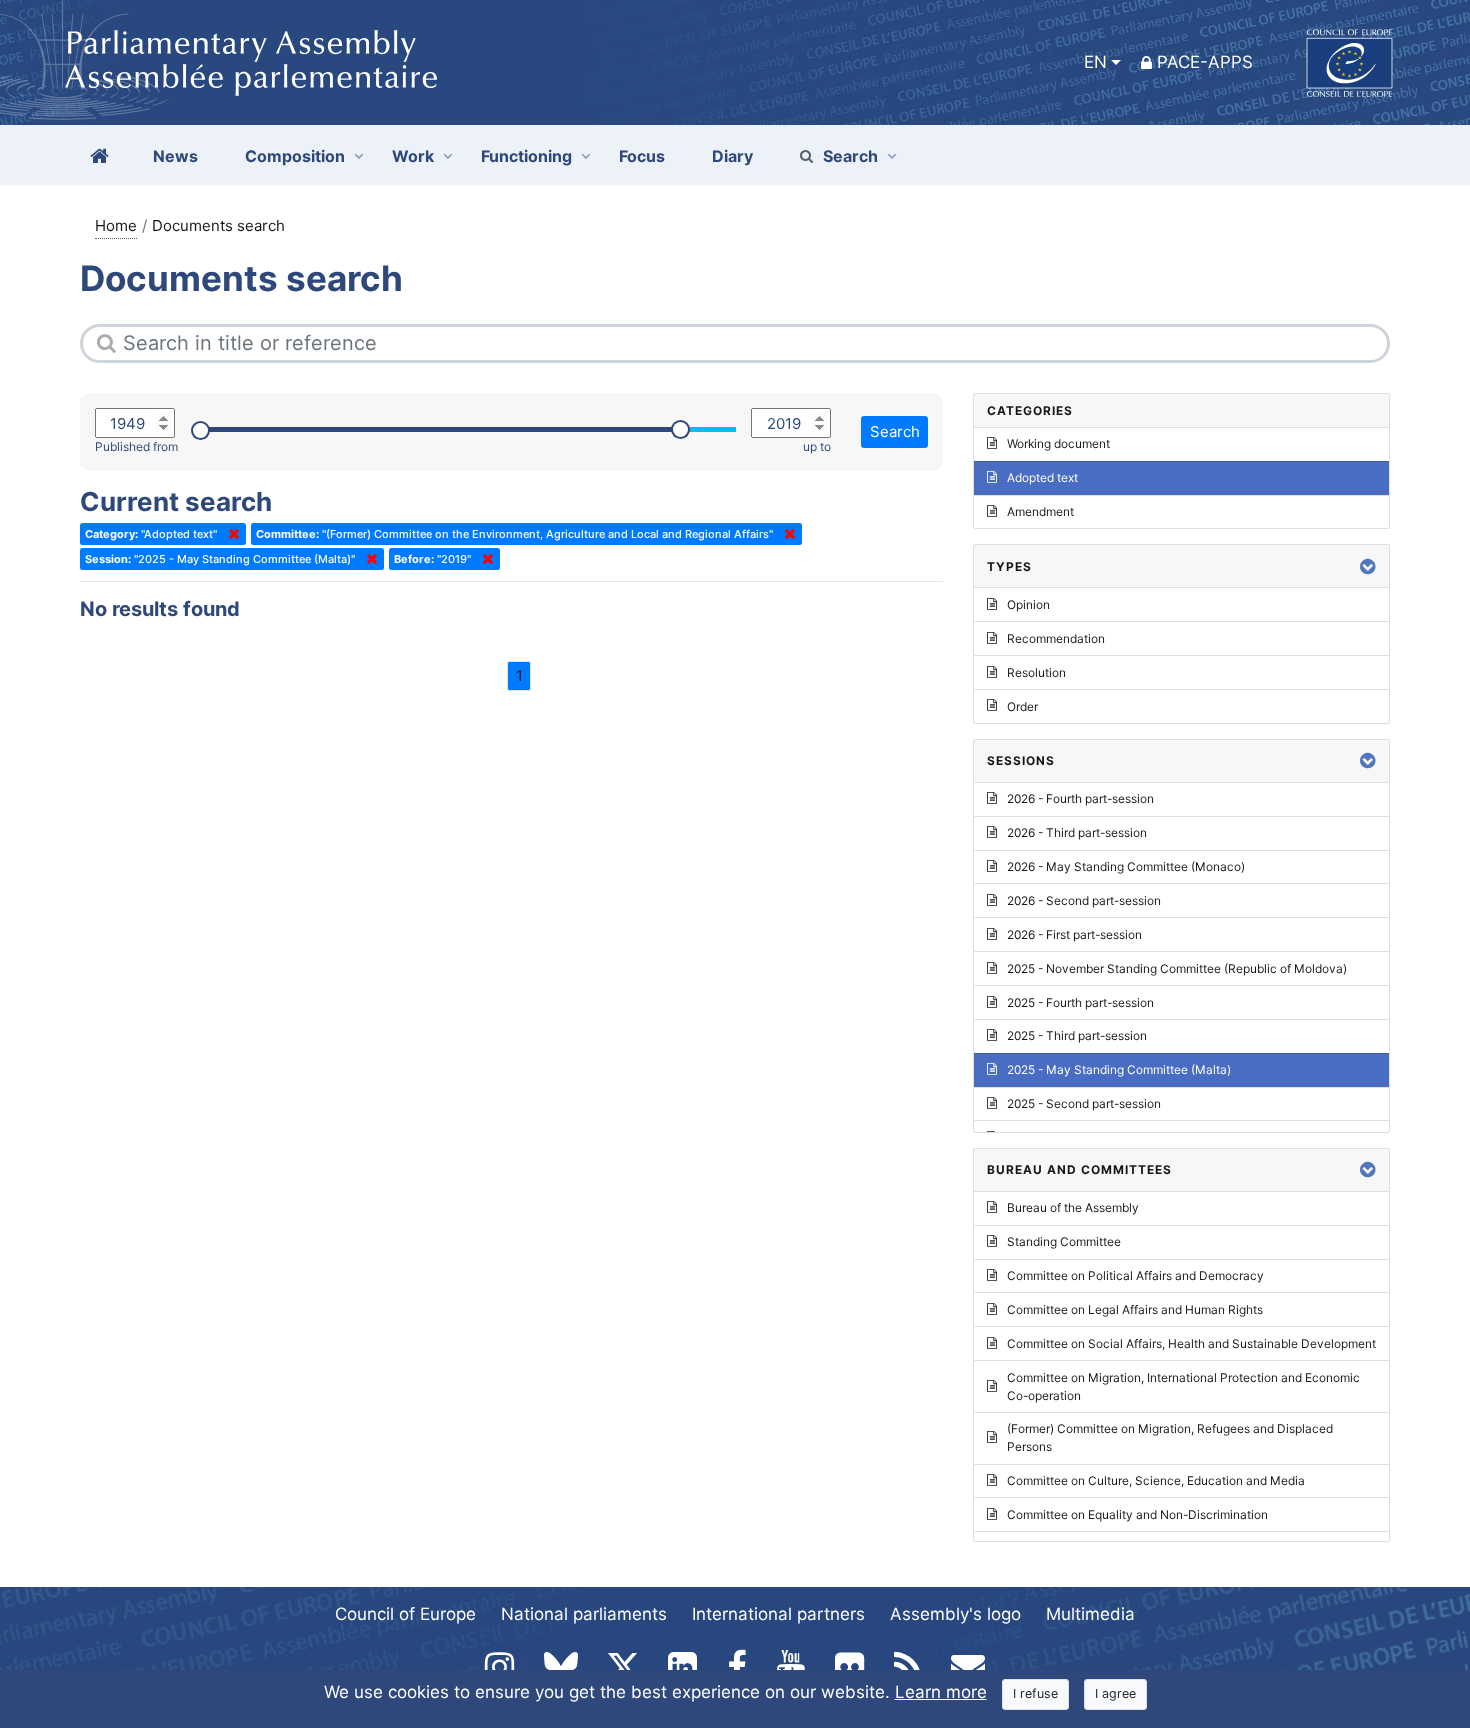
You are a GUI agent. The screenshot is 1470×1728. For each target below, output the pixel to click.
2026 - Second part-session (1084, 900)
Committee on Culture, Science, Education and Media (1156, 1480)
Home (116, 225)
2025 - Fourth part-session (1080, 1002)
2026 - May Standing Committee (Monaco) (1126, 866)
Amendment (1040, 511)
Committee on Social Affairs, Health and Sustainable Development (1191, 1343)
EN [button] (1095, 62)
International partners (778, 1614)
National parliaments (584, 1614)
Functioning (526, 156)
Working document (1058, 443)
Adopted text (1042, 477)
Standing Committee (1064, 1241)
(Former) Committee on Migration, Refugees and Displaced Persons (1170, 1437)
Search (850, 156)
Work (413, 156)
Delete (230, 534)
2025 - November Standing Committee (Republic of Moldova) (1177, 968)
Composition (295, 156)
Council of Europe (405, 1614)
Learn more (941, 1692)
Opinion (1028, 604)
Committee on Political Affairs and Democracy (1135, 1275)
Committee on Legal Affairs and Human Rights (1135, 1309)
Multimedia (1090, 1614)
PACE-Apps (1205, 62)
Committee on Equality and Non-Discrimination (1137, 1514)
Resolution (1036, 672)
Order (1022, 706)
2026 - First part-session (1074, 934)
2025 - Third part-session (1077, 1035)
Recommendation (1056, 638)
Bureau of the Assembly (1073, 1207)
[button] (1368, 566)
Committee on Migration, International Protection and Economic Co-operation (1183, 1386)
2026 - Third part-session (1077, 832)
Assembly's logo (955, 1614)
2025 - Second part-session (1084, 1103)
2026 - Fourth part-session (1080, 798)
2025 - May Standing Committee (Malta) (1119, 1069)
